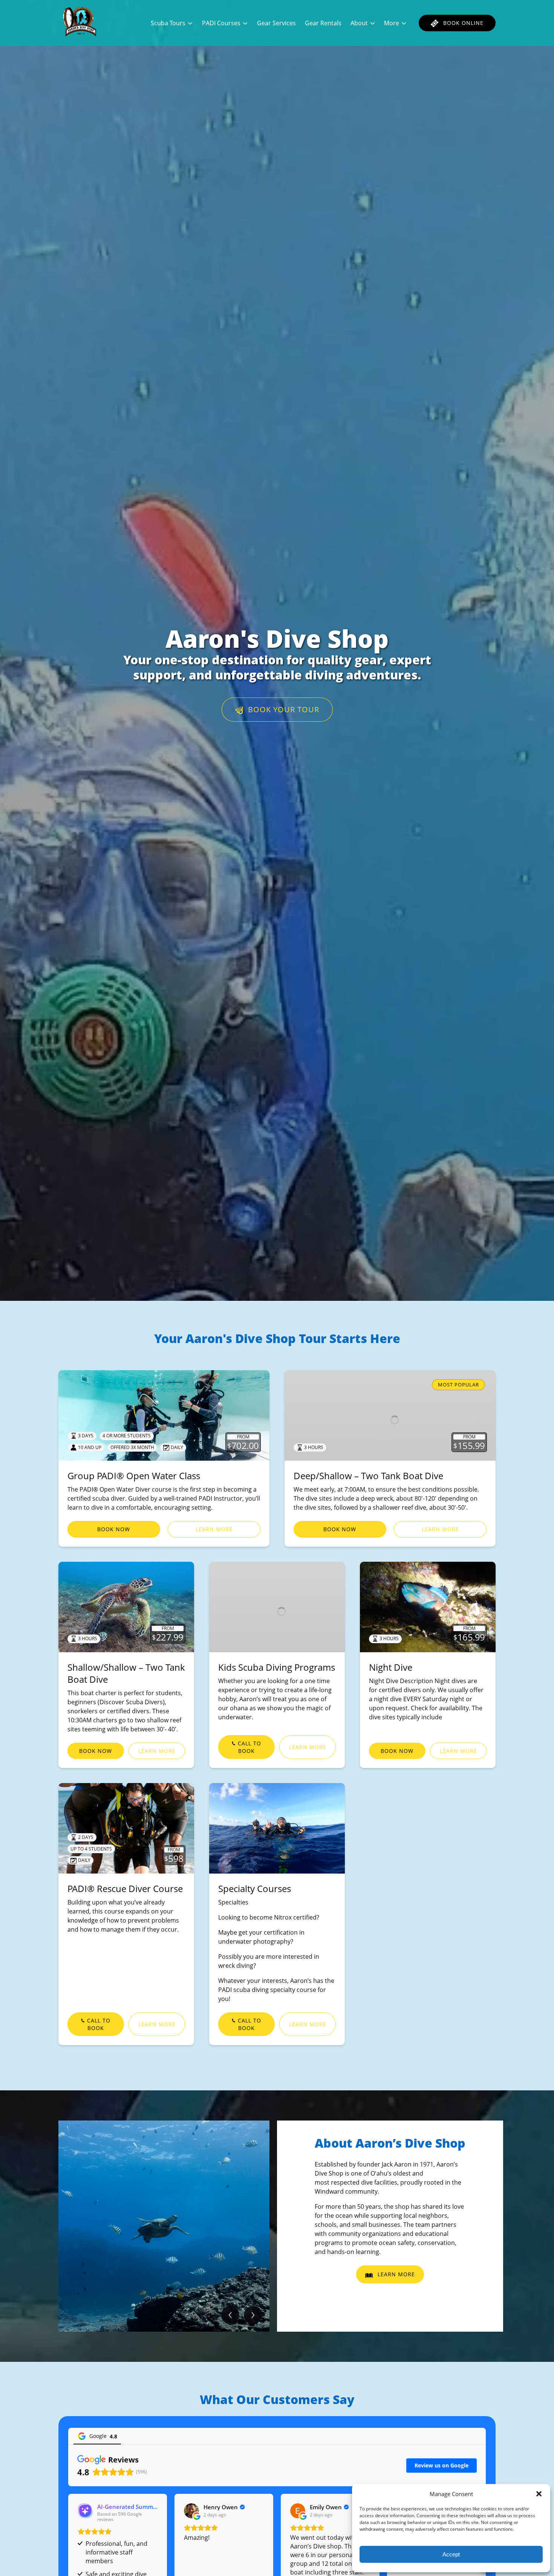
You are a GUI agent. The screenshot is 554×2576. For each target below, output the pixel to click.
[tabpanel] (164, 2226)
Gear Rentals (323, 23)
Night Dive (391, 1667)
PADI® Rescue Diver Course (125, 1888)
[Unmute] (282, 1288)
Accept (451, 2554)
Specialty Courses (255, 1888)
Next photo (253, 2315)
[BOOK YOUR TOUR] (277, 687)
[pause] (272, 1288)
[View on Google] (191, 2511)
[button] (539, 2494)
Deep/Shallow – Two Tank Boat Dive (368, 1476)
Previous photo (230, 2315)
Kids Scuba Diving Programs (277, 1667)
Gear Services (276, 23)
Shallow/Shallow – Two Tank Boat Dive (126, 1673)
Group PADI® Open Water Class (134, 1476)
